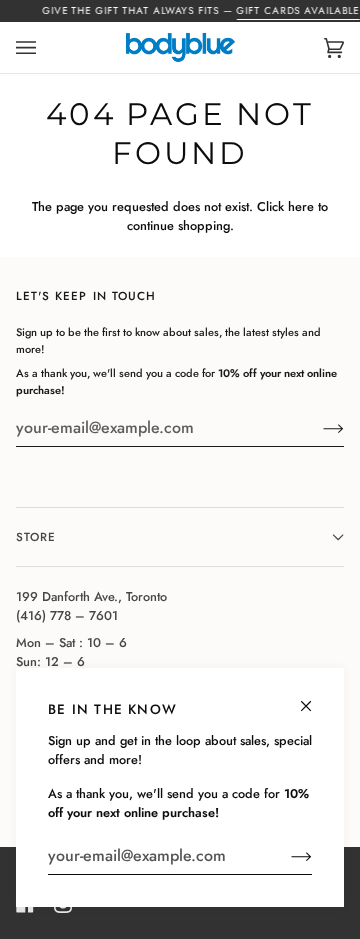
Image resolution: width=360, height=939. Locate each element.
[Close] (314, 697)
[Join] (285, 856)
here (301, 206)
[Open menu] (46, 47)
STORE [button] (36, 536)
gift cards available (298, 10)
